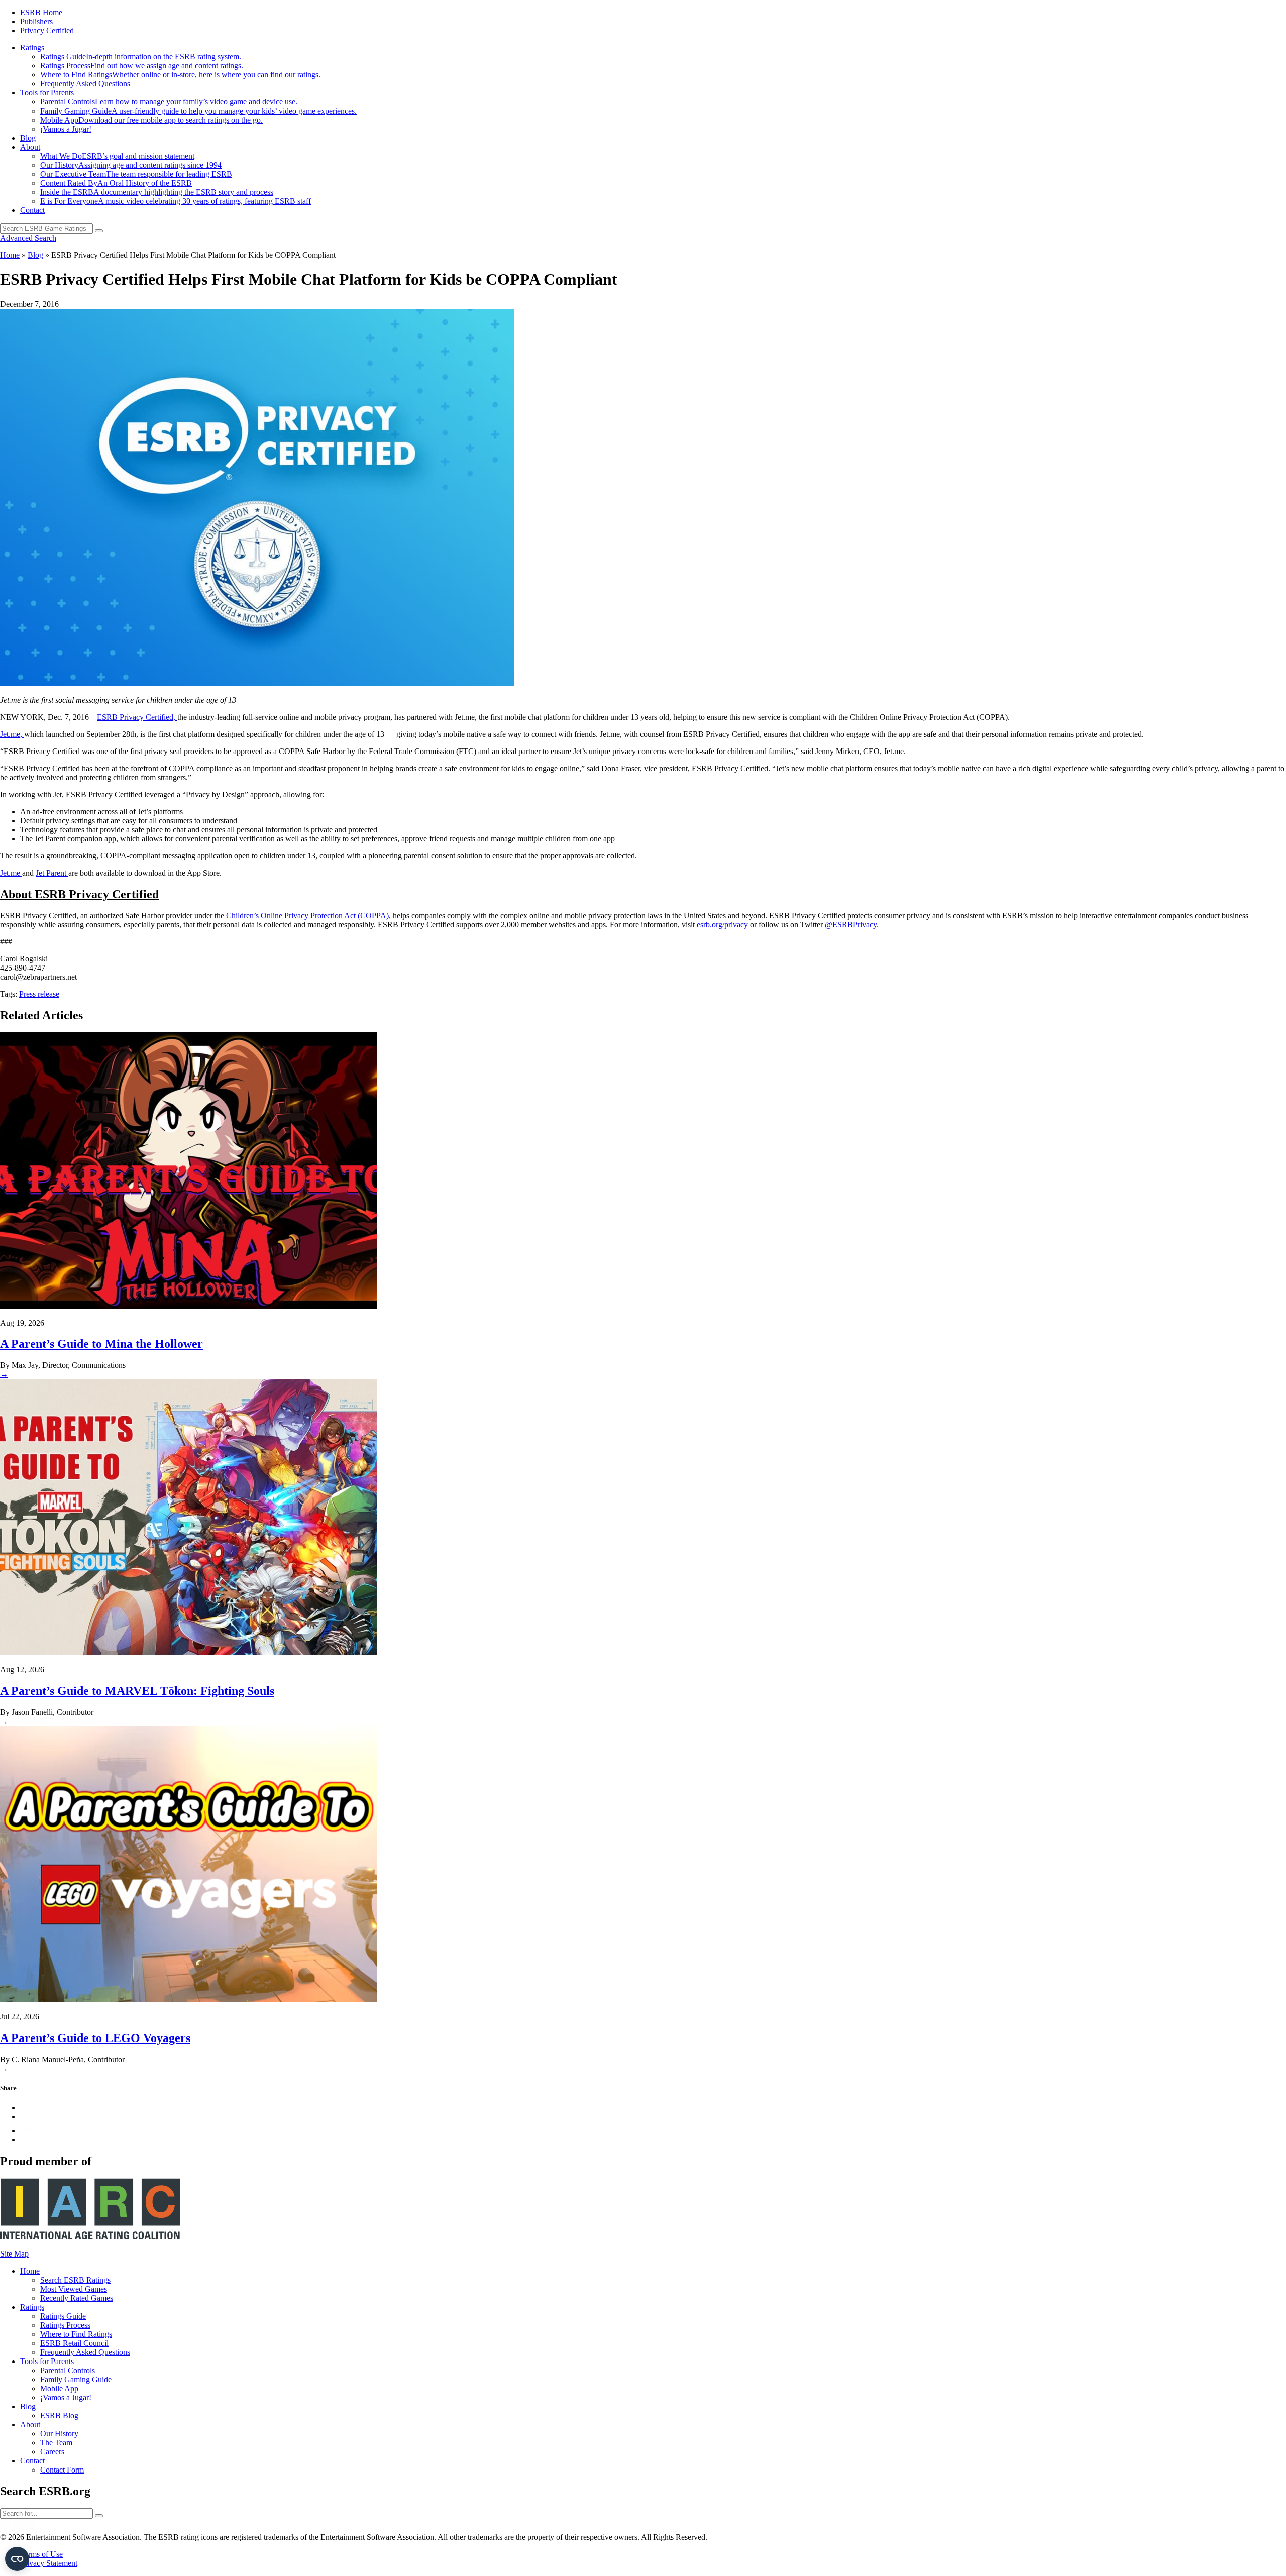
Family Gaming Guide (198, 111)
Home (10, 255)
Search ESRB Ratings (75, 2280)
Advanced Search (28, 238)
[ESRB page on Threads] (6, 2528)
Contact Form (62, 2470)
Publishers (36, 21)
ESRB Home (41, 12)
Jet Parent (52, 873)
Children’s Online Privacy (267, 916)
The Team (56, 2443)
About (30, 147)
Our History (131, 165)
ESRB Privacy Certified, (137, 717)
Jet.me (11, 873)
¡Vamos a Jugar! (66, 129)
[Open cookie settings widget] (17, 2559)
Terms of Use (41, 2554)
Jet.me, (12, 734)
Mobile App (151, 120)
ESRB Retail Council (74, 2343)
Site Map (14, 2254)
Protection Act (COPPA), (352, 916)
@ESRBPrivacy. (852, 925)
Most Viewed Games (74, 2289)
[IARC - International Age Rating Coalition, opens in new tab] (90, 2237)
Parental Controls (169, 102)
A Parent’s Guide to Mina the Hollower (101, 1344)
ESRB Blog (59, 2416)
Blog (28, 138)
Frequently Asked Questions (85, 84)
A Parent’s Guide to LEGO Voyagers (95, 2038)
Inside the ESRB (157, 192)
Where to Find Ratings (180, 75)
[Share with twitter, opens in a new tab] (26, 2131)
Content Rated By (116, 183)
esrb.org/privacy (723, 925)
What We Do (117, 156)
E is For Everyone (176, 201)
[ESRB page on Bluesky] (29, 2528)
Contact (32, 210)
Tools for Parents (47, 93)
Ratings (32, 47)
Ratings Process (142, 66)
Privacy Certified (47, 30)
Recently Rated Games (77, 2298)
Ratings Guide (141, 57)
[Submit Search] (99, 2516)
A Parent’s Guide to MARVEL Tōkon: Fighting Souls (137, 1691)
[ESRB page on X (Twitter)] (17, 2528)
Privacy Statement (49, 2563)
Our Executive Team (136, 174)
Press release (39, 994)
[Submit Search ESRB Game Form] (99, 231)
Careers (52, 2452)
